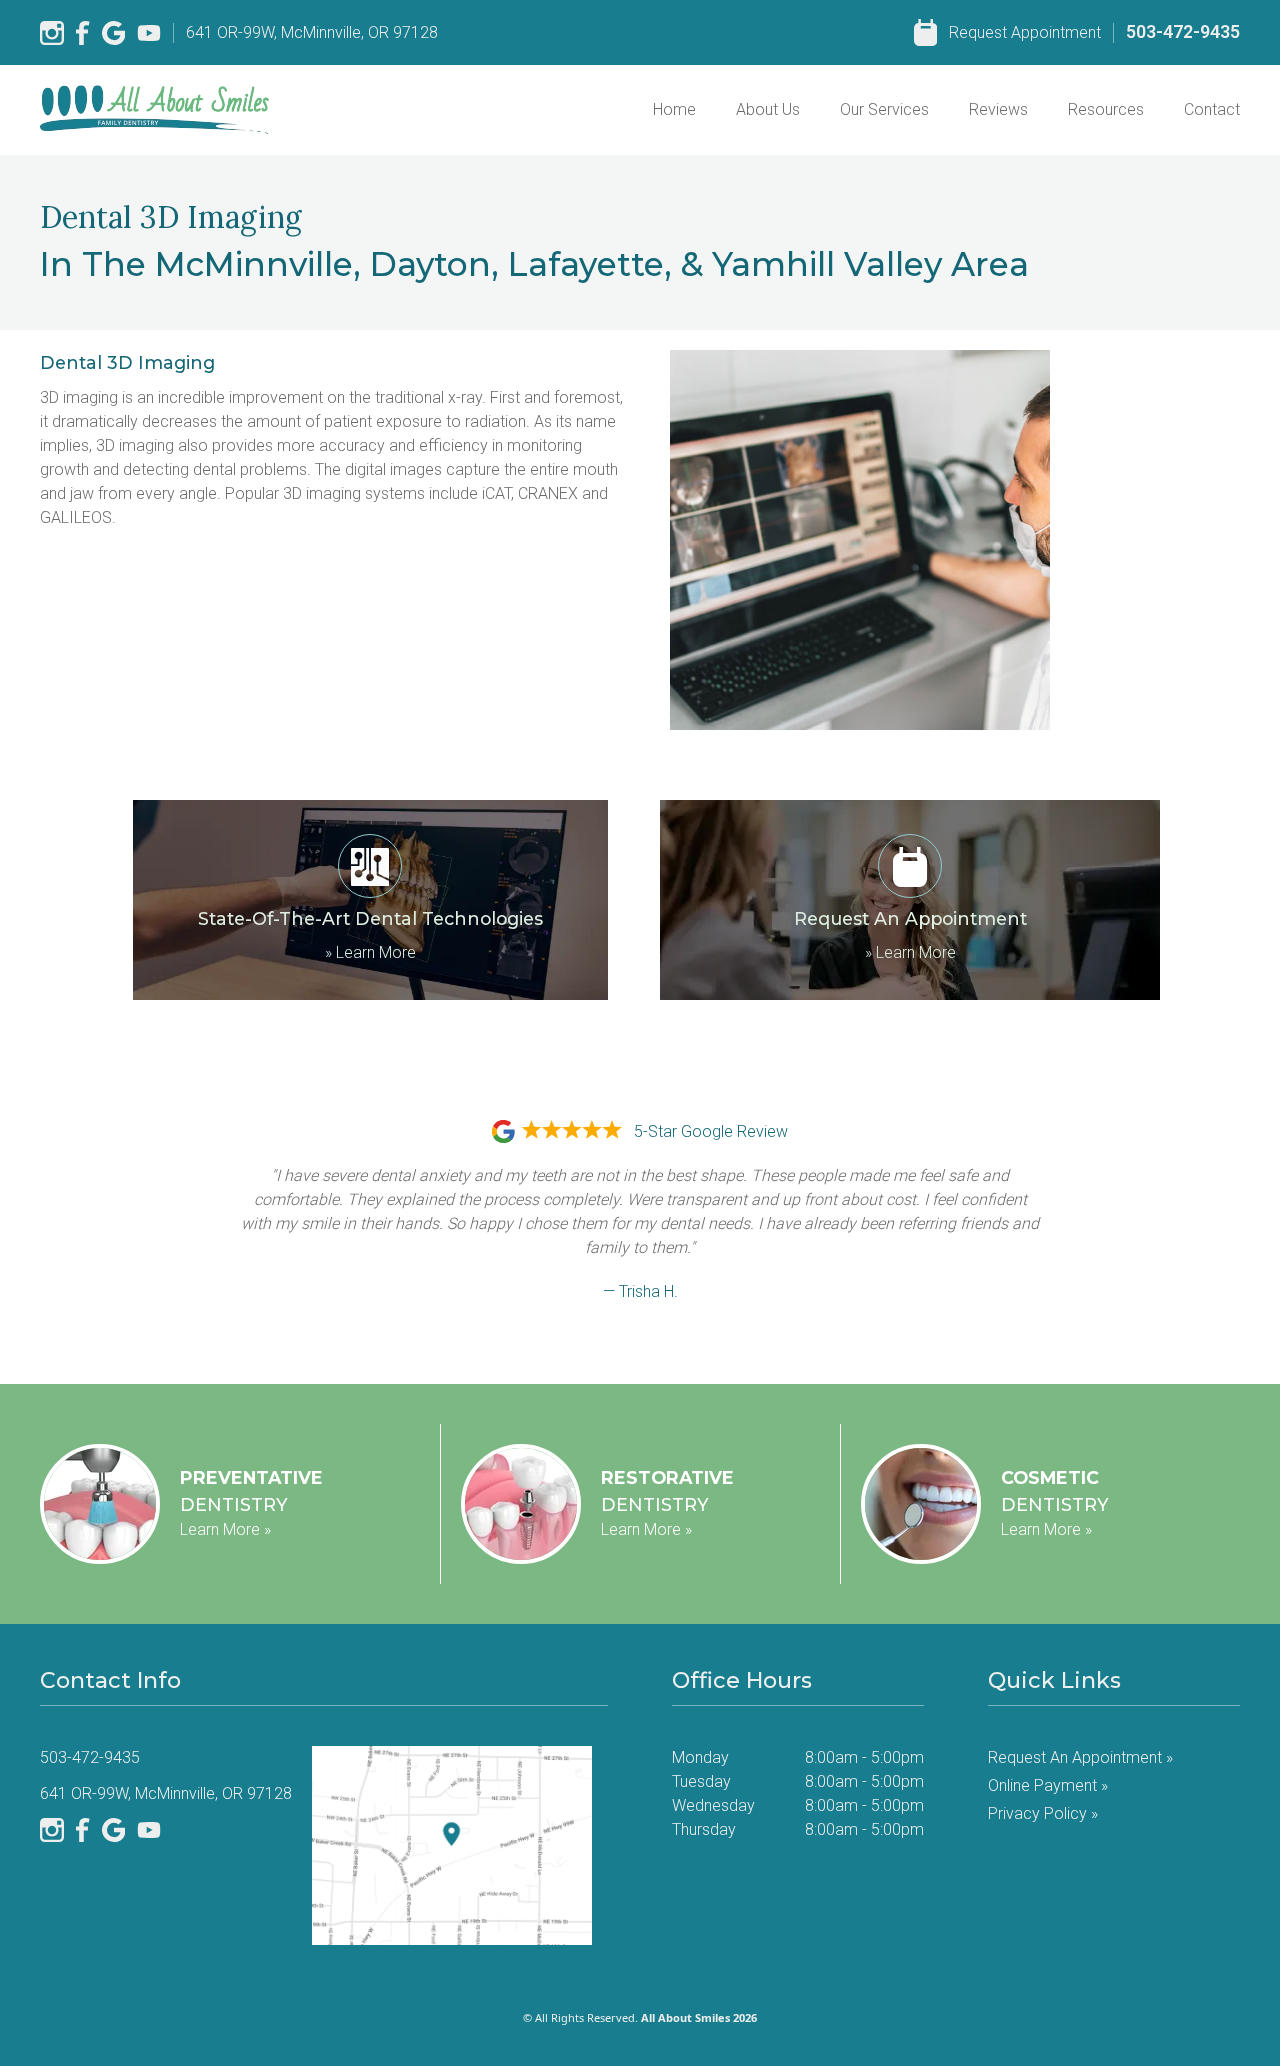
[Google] (114, 33)
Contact (1212, 109)
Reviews (998, 109)
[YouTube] (149, 33)
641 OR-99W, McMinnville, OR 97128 (312, 32)
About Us (768, 109)
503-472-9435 (1183, 32)
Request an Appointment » (1080, 1757)
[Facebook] (83, 33)
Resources (1106, 109)
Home (674, 109)
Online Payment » (1048, 1785)
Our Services (884, 109)
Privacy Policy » (1043, 1813)
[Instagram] (52, 33)
